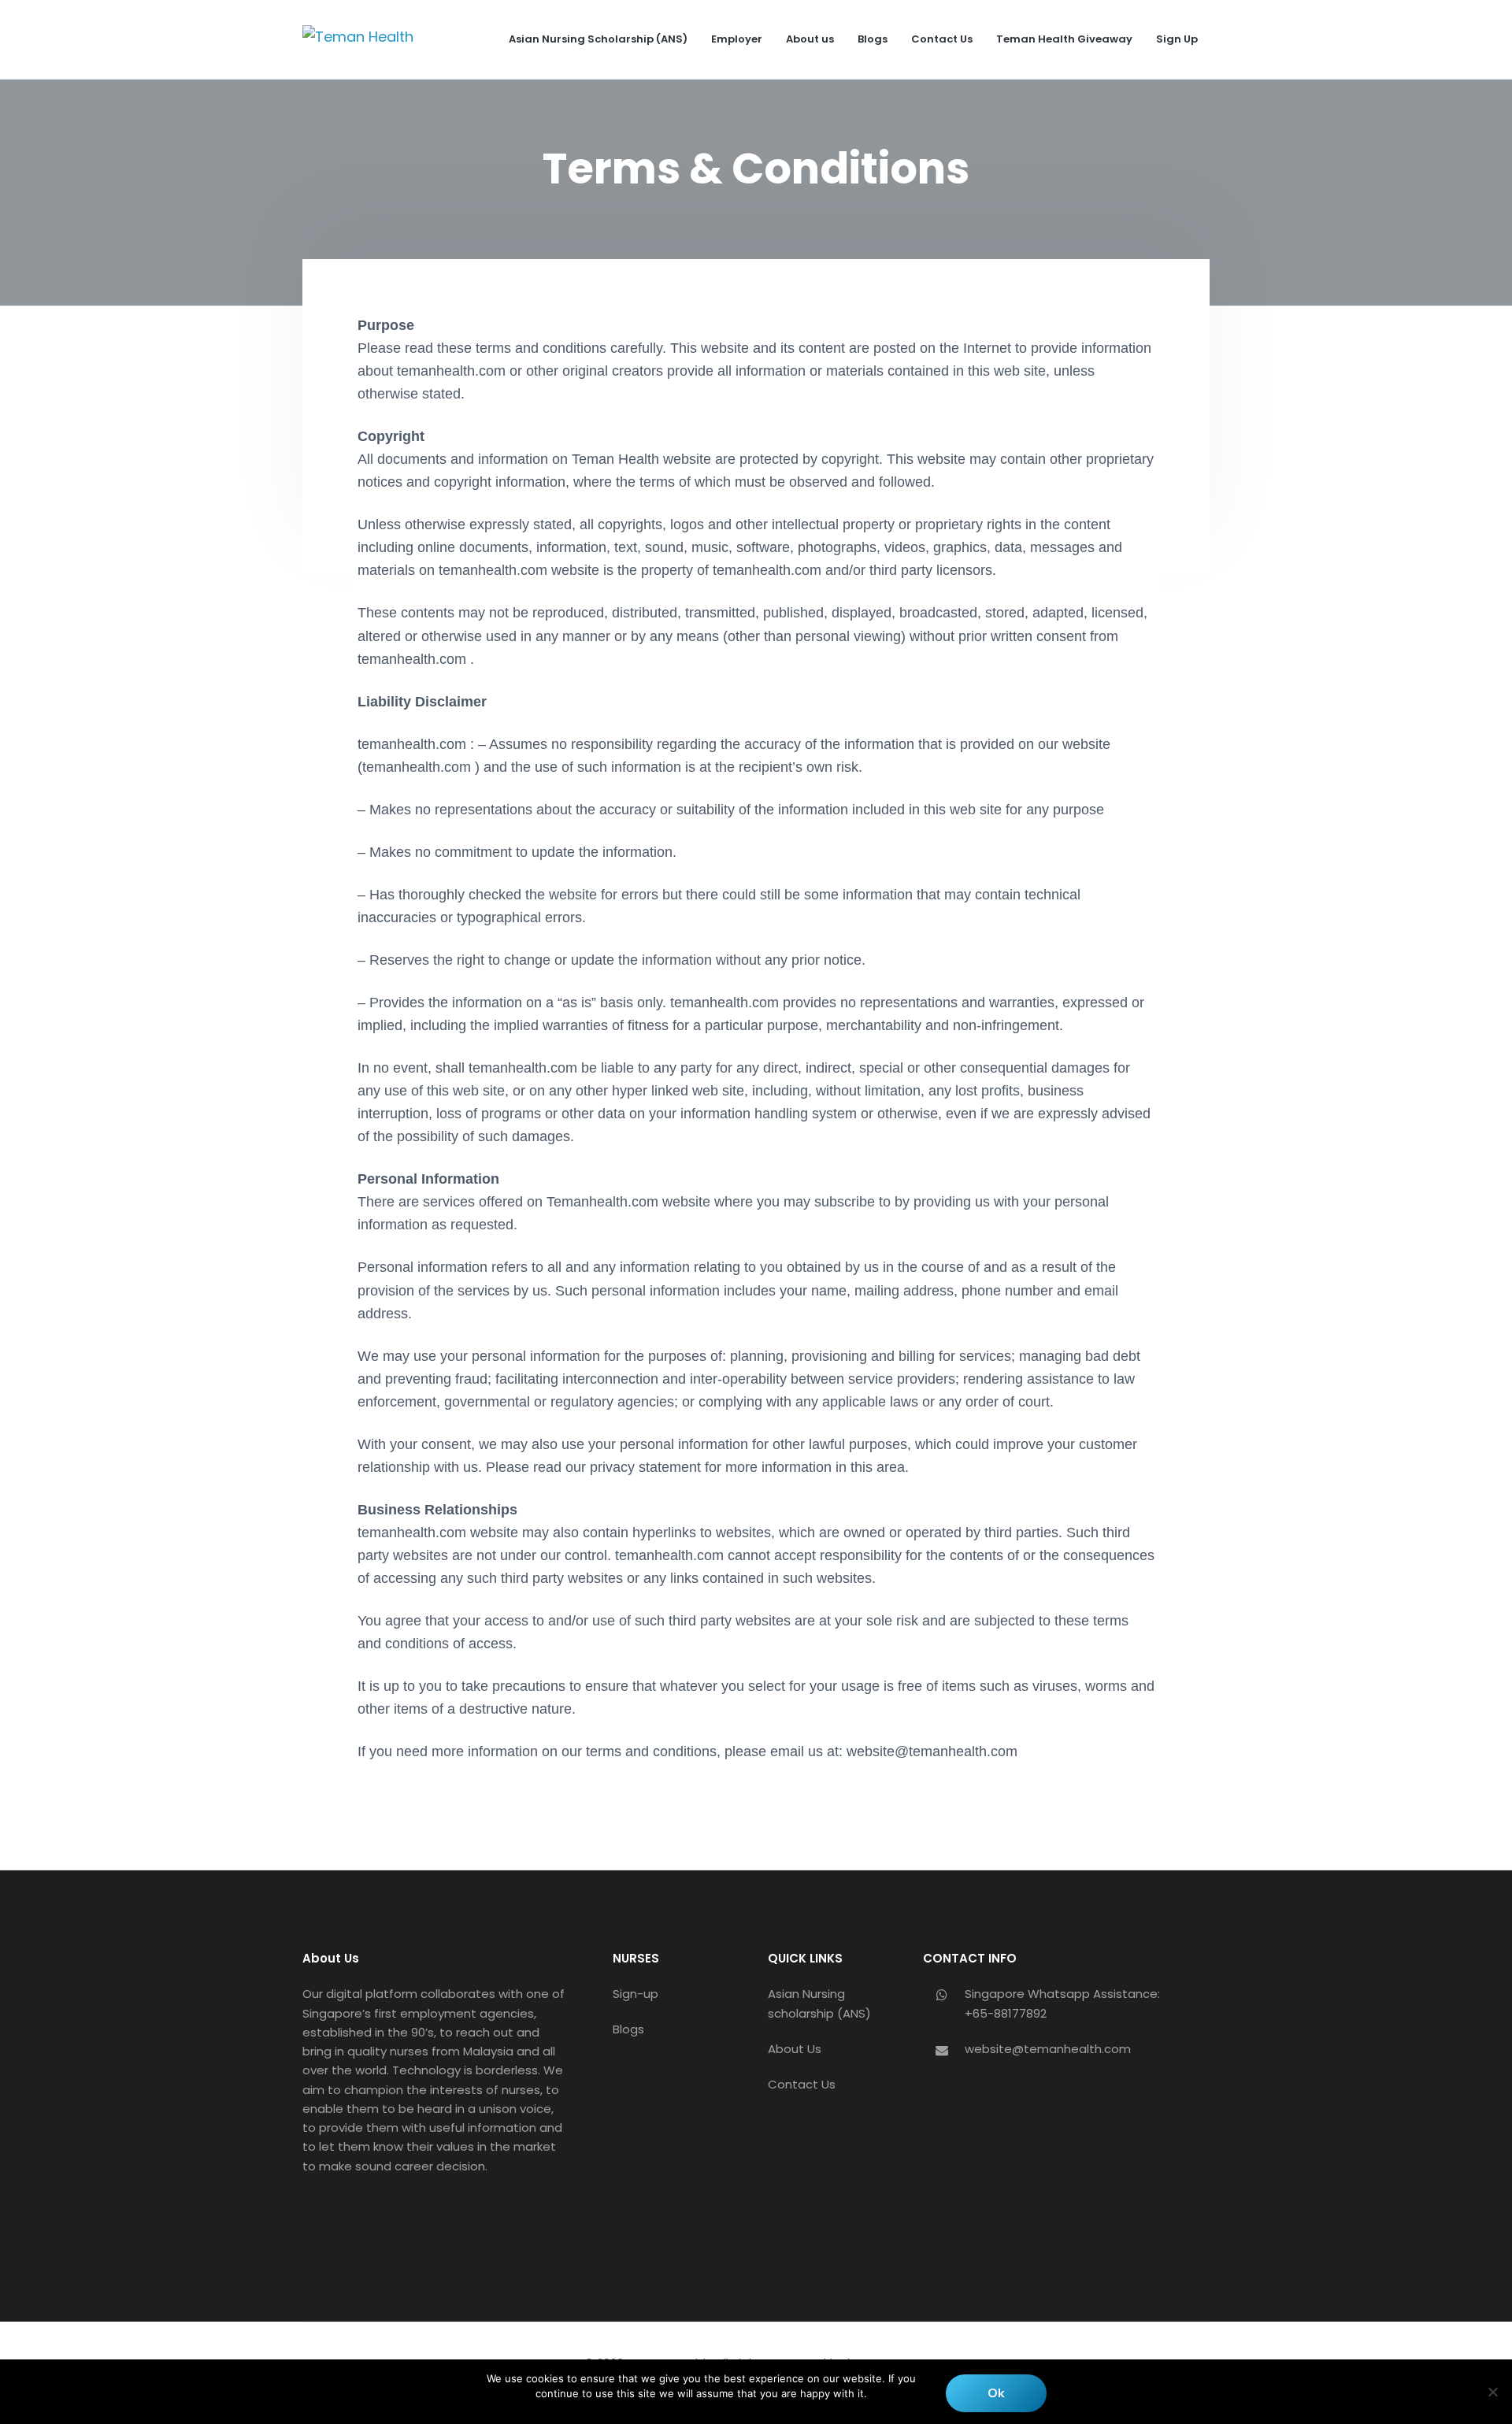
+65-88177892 (1006, 2013)
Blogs (628, 2029)
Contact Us (802, 2084)
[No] (1492, 2392)
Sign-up (636, 1994)
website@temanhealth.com (1048, 2049)
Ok (996, 2393)
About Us (795, 2049)
